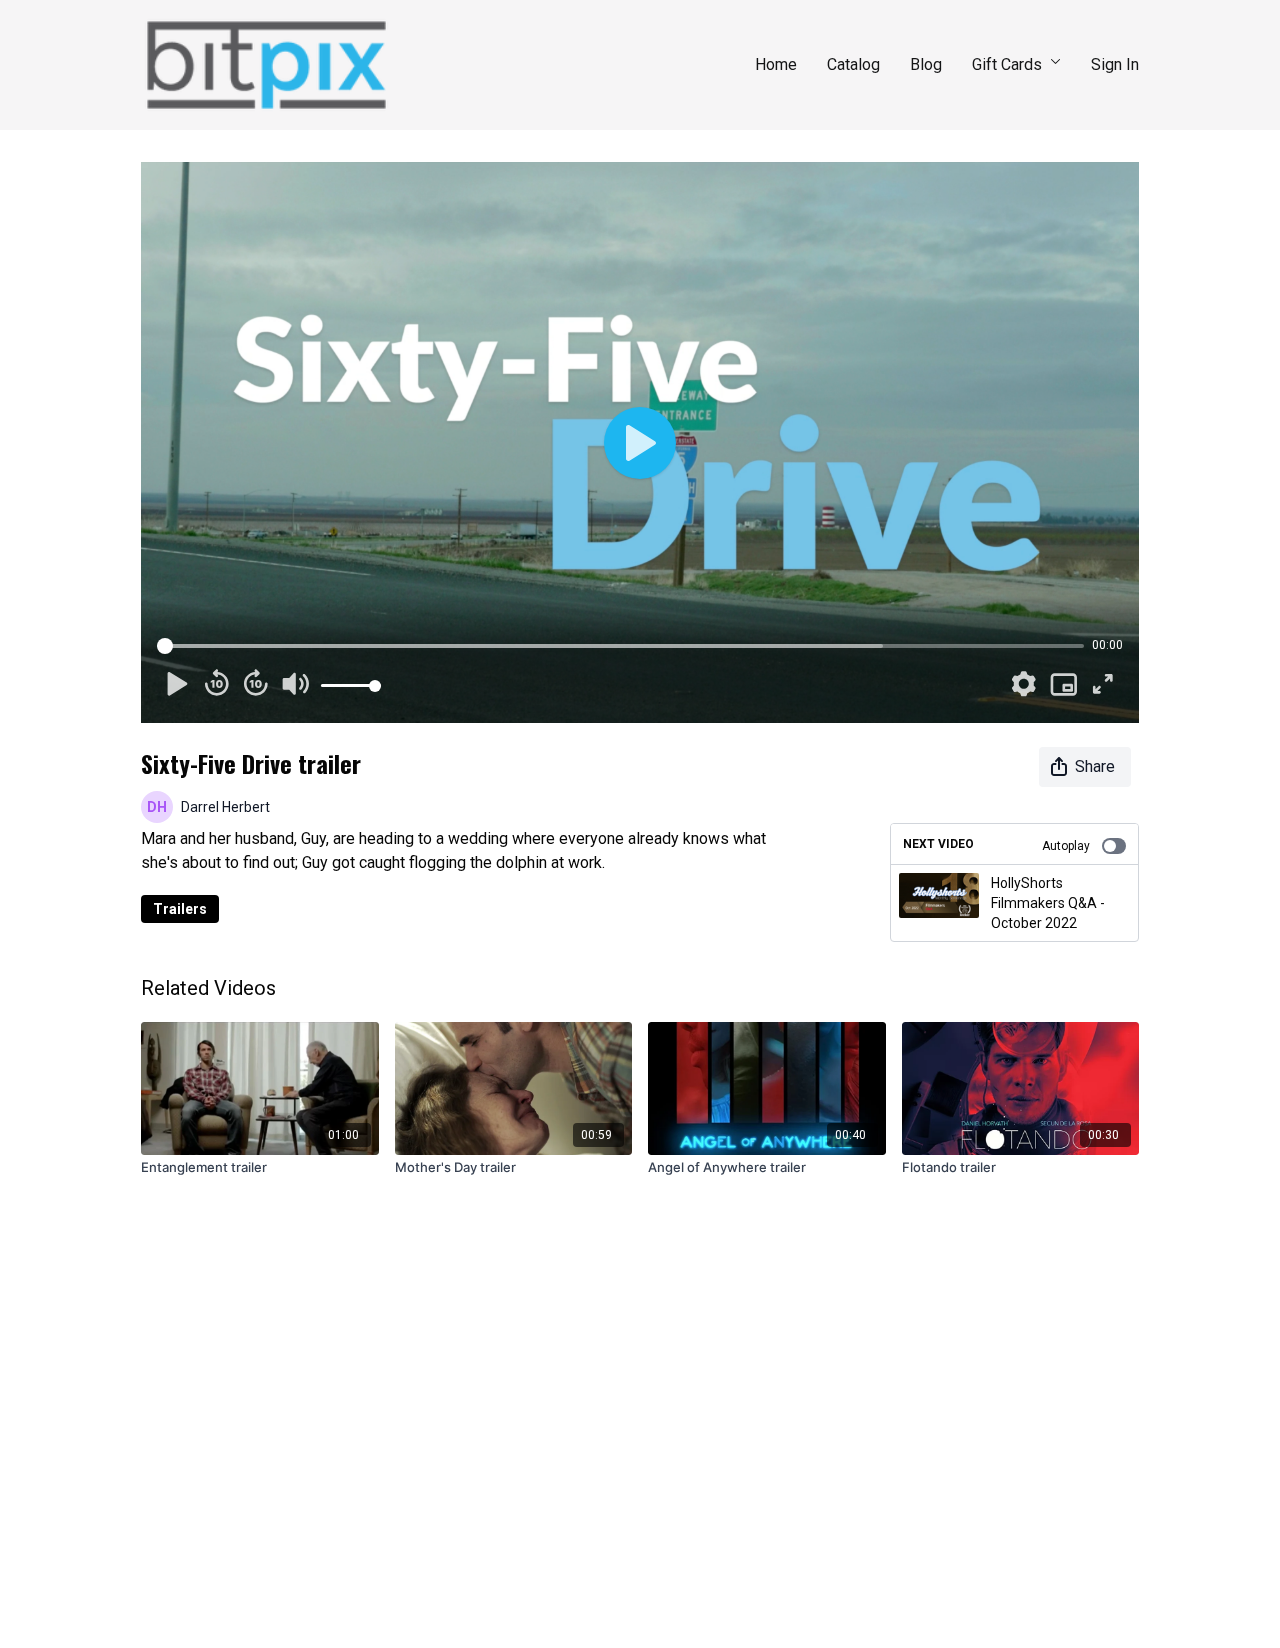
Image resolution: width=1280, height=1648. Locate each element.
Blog (926, 64)
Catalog (853, 64)
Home (776, 64)
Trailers (180, 909)
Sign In (1115, 64)
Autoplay (1066, 846)
